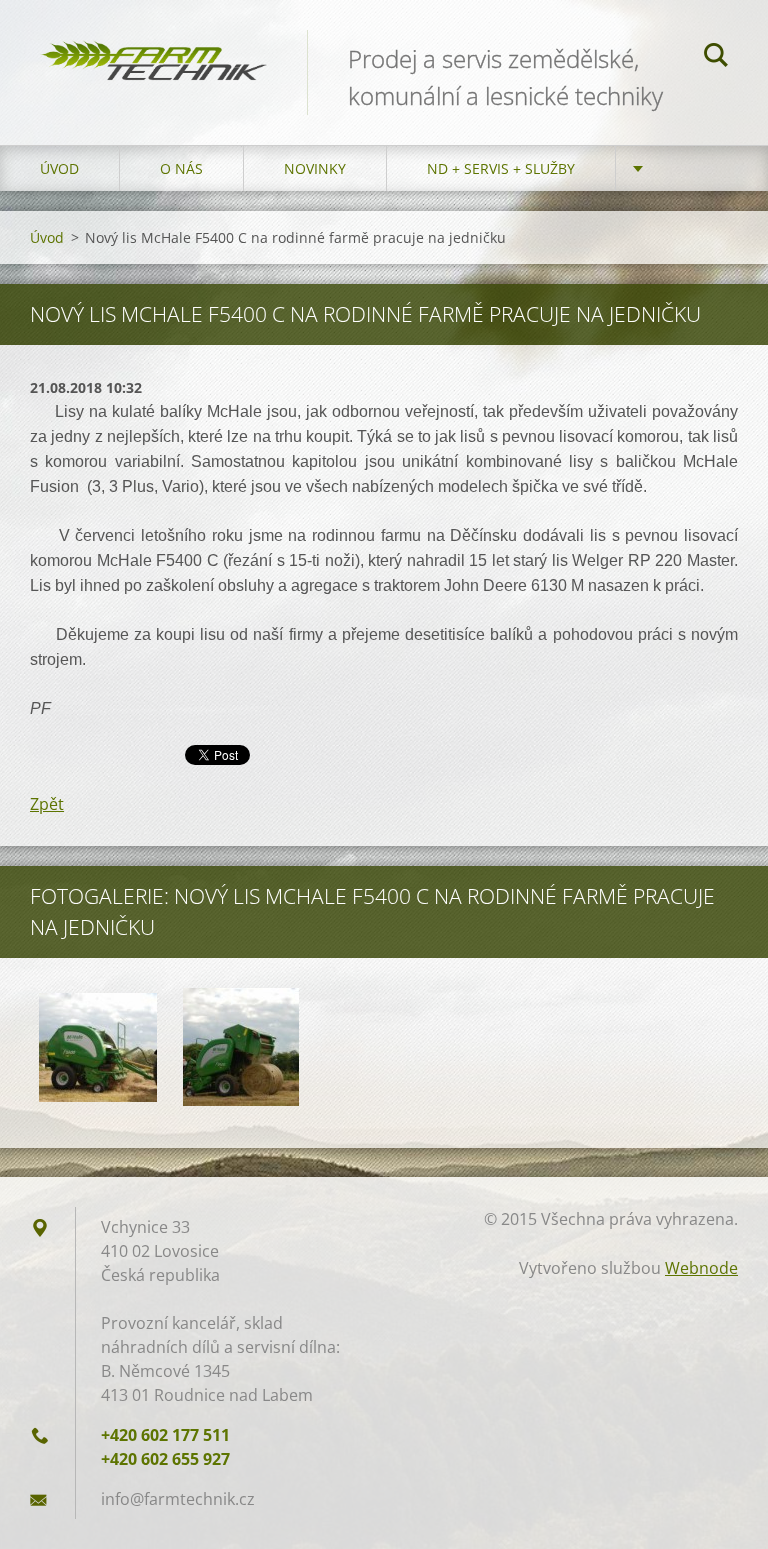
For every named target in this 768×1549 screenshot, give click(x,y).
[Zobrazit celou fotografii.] (98, 1047)
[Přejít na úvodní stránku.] (153, 47)
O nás (181, 168)
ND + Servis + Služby (501, 168)
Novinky (315, 168)
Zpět (47, 804)
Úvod (59, 168)
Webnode (701, 1268)
